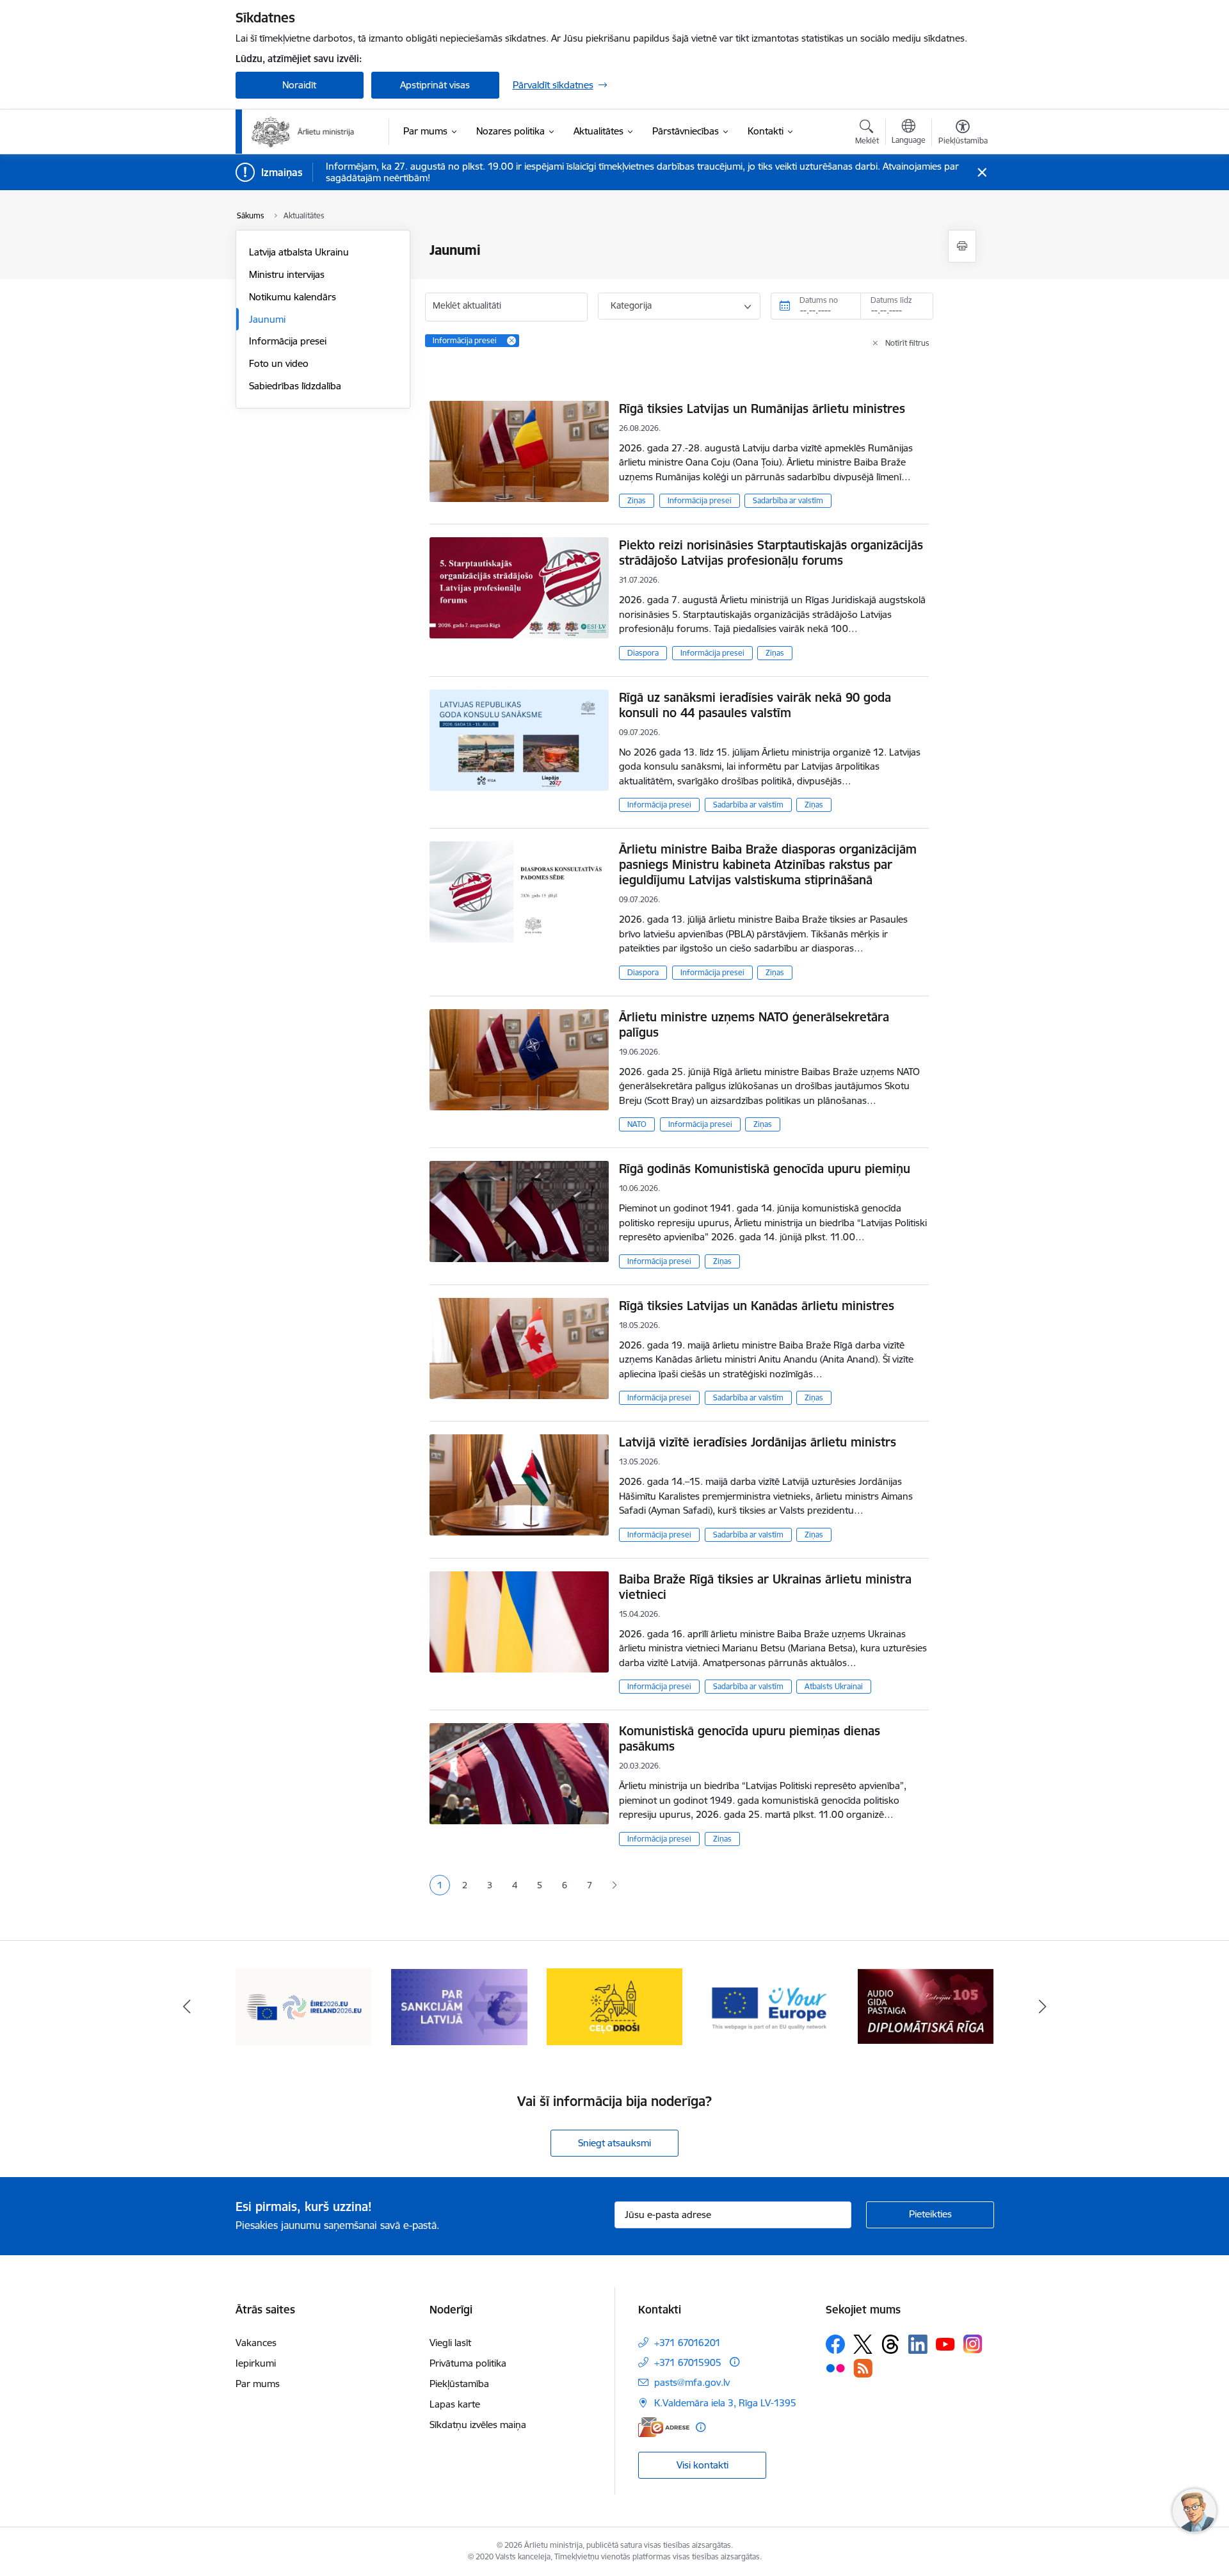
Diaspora (643, 653)
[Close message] (982, 173)
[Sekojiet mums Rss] (863, 2368)
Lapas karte (455, 2404)
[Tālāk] (1043, 2007)
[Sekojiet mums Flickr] (835, 2367)
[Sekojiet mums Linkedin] (918, 2344)
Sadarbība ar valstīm (788, 500)
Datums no (819, 300)
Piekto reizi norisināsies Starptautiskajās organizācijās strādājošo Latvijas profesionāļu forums (771, 553)
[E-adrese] (664, 2427)
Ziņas (637, 500)
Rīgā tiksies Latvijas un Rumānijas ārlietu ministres (762, 409)
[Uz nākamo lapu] (614, 1885)
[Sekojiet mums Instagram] (973, 2344)
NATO (637, 1124)
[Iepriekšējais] (187, 2007)
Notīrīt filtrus (907, 343)
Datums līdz (891, 300)
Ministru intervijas (287, 274)
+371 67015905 (688, 2362)
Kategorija (631, 305)
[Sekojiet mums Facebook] (835, 2344)
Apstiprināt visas (435, 85)
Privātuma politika (468, 2363)
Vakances (256, 2343)
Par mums (258, 2384)
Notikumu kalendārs (293, 297)
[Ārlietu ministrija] (303, 132)
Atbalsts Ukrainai (834, 1686)
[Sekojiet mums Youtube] (945, 2344)
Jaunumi (267, 319)
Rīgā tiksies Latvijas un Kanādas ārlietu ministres (757, 1306)
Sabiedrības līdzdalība (295, 386)
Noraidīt (299, 85)
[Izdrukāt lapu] (962, 246)
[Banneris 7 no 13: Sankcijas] (459, 2006)
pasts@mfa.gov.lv (692, 2382)
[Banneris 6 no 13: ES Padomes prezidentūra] (304, 2006)
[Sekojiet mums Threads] (890, 2344)
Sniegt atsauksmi (614, 2143)
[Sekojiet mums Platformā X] (863, 2344)
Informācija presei (288, 341)
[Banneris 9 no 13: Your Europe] (770, 2006)
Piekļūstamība (459, 2384)
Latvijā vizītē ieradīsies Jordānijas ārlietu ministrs (758, 1442)
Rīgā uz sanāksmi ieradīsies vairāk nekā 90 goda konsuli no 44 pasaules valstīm (755, 705)
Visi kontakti (703, 2465)
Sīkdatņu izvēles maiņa (478, 2425)
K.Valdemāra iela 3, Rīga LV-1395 (725, 2403)
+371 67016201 (687, 2343)
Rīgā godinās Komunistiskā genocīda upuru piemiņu (765, 1169)
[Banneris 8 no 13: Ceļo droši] (615, 2006)
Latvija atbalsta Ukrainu (299, 252)
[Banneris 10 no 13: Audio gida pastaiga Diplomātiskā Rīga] (926, 2006)
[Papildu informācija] (735, 2362)
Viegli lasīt (450, 2343)
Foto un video (279, 363)
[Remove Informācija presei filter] (511, 341)
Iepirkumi (256, 2363)
